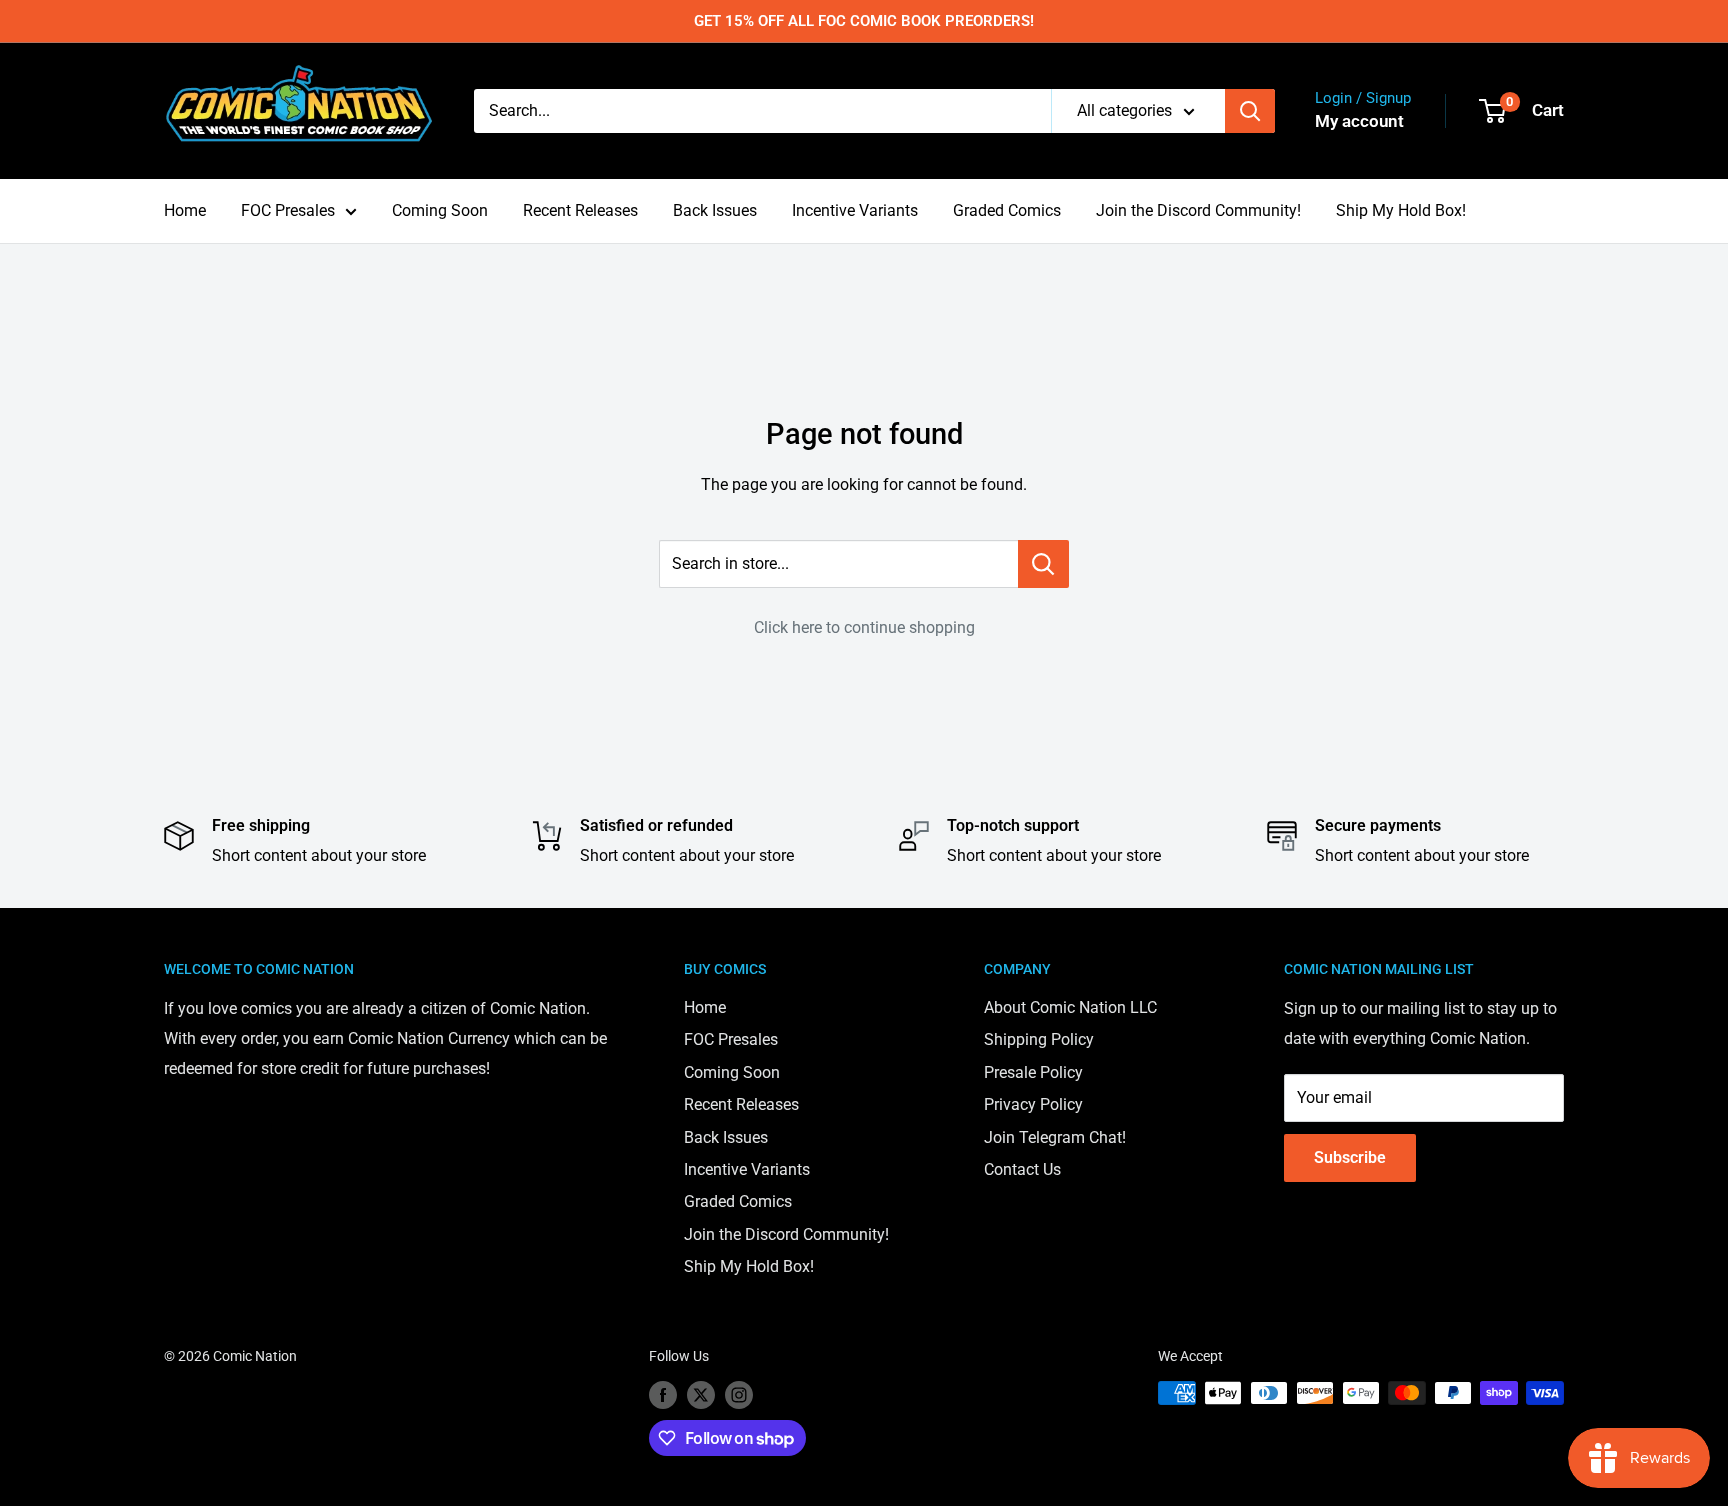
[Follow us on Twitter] (701, 1395)
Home (185, 210)
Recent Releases (580, 210)
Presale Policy (1033, 1072)
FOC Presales (288, 210)
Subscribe (1350, 1157)
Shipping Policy (1039, 1039)
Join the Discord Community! (1198, 210)
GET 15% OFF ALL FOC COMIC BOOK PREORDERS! (864, 21)
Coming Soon (440, 210)
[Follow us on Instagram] (739, 1395)
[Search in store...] (1043, 564)
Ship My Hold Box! (1401, 210)
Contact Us (1022, 1169)
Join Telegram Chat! (1055, 1137)
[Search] (1250, 111)
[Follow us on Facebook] (663, 1395)
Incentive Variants (855, 210)
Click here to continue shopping (864, 627)
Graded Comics (1007, 210)
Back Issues (715, 210)
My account (1359, 121)
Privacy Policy (1033, 1104)
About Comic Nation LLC (1070, 1007)
